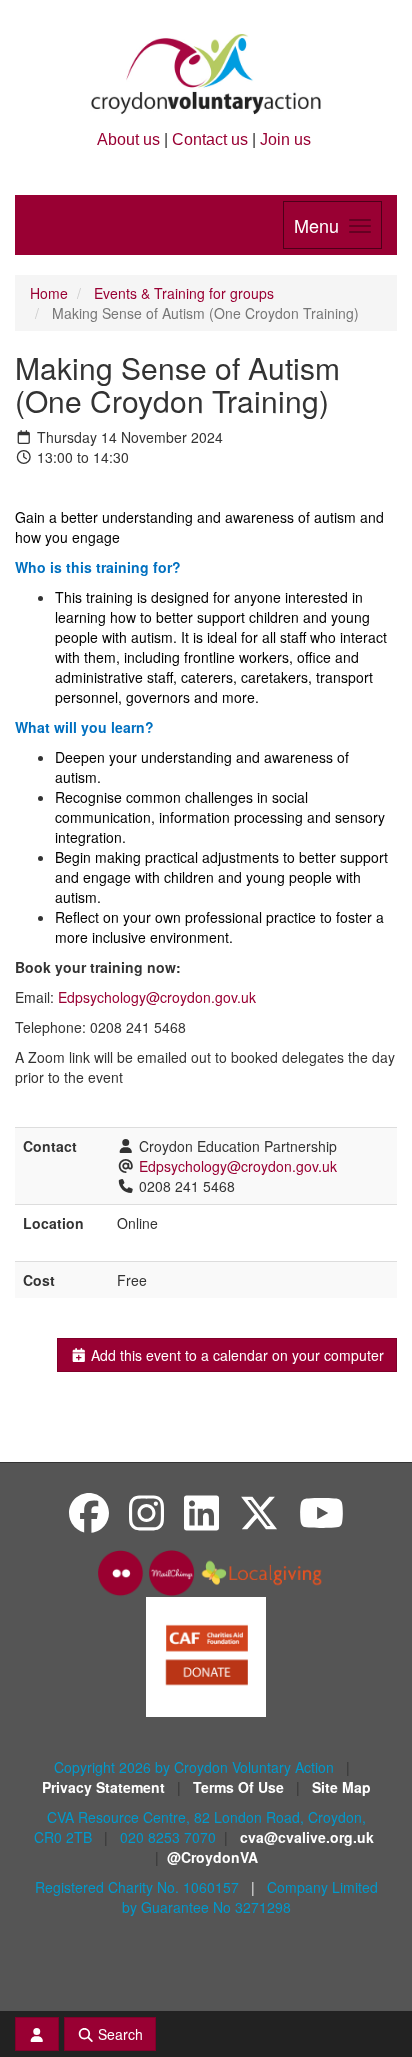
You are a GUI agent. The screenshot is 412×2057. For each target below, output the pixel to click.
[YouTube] (321, 1511)
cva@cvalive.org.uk (307, 1837)
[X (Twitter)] (259, 1511)
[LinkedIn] (201, 1511)
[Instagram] (146, 1511)
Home (49, 293)
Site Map (341, 1787)
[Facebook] (89, 1511)
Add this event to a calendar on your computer (235, 1355)
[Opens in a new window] (206, 1655)
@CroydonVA (212, 1857)
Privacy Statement (105, 1787)
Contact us (210, 139)
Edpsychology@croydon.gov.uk (157, 997)
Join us (285, 139)
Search (118, 2034)
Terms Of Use (240, 1787)
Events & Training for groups (184, 293)
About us (128, 139)
